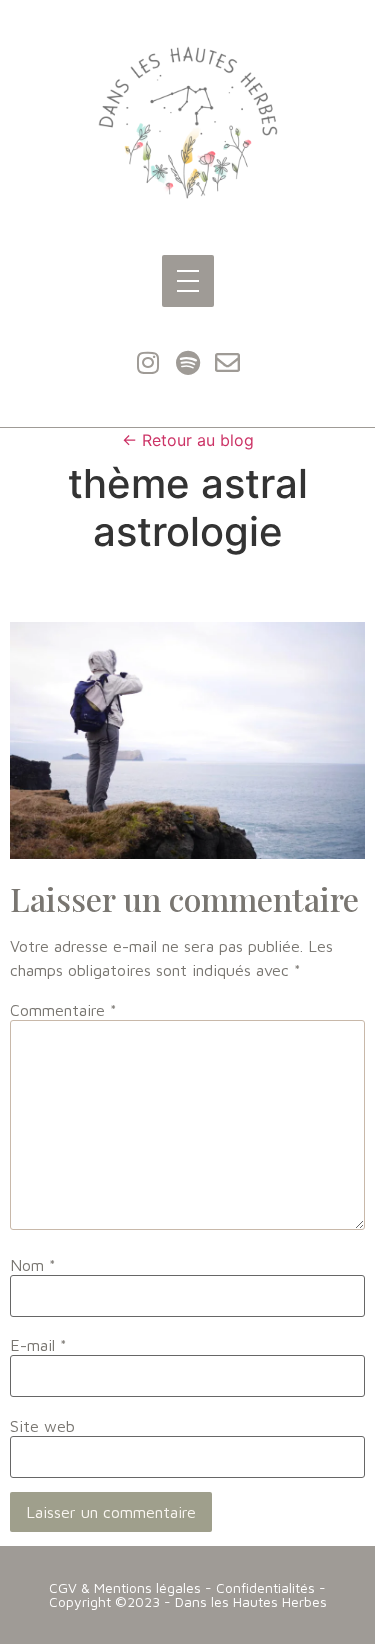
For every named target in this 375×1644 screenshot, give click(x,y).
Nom (33, 1265)
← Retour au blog (188, 440)
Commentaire (63, 1010)
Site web (42, 1426)
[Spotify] (188, 362)
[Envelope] (228, 362)
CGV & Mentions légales (125, 1587)
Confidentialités (265, 1587)
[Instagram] (148, 362)
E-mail (38, 1345)
